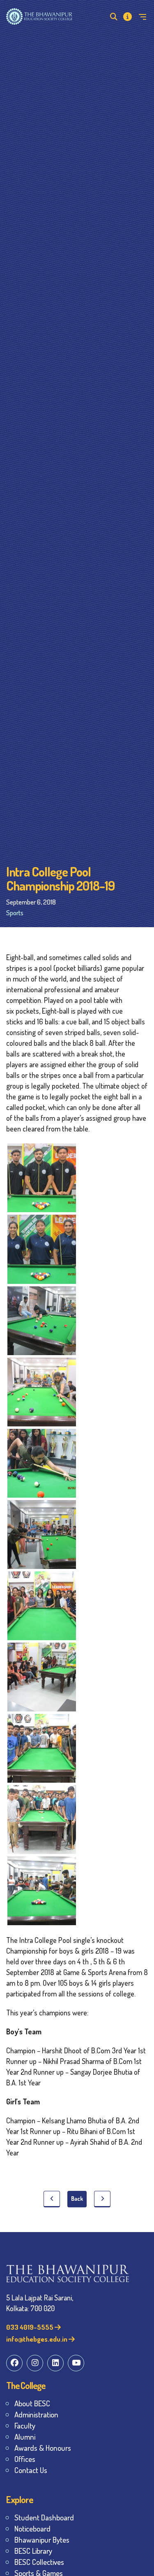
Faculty (25, 2425)
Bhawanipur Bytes (42, 2540)
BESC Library (33, 2551)
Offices (25, 2459)
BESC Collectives (39, 2562)
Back (77, 2198)
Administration (36, 2414)
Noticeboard (32, 2528)
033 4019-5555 (30, 2327)
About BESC (32, 2403)
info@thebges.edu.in (37, 2339)
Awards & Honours (43, 2448)
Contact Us (31, 2470)
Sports (15, 913)
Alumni (25, 2437)
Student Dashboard (44, 2517)
